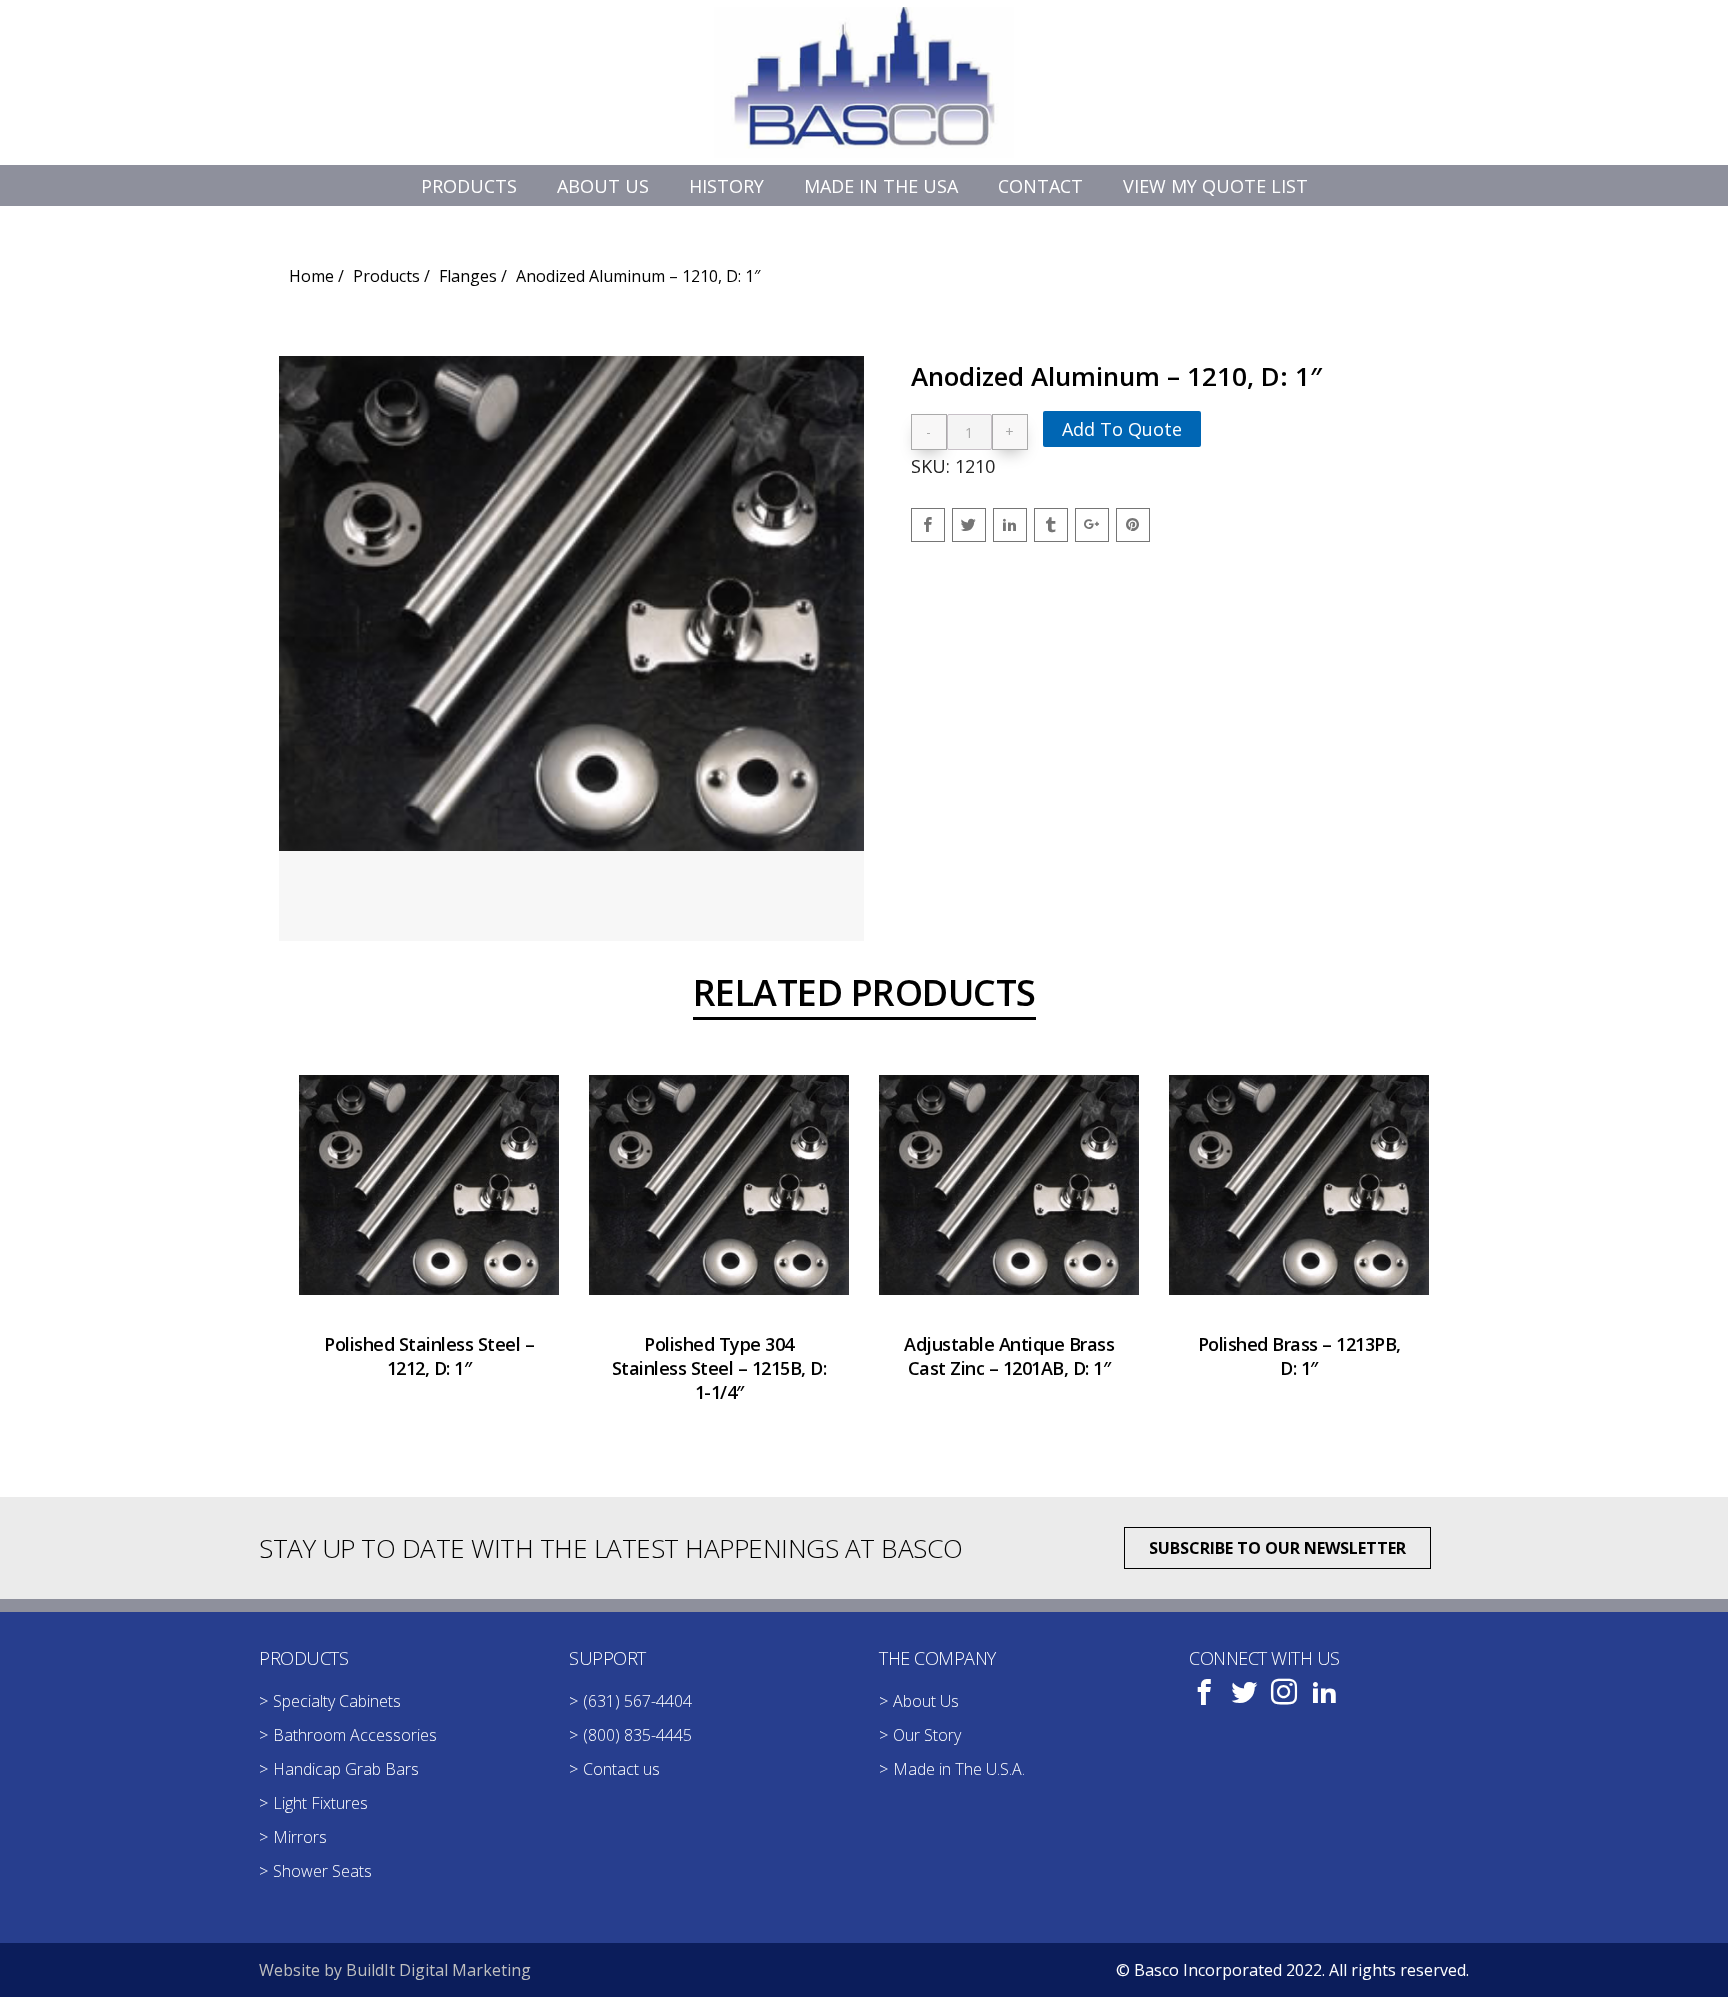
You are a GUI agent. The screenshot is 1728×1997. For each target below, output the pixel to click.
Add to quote (1122, 429)
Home (311, 276)
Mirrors (300, 1837)
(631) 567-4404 (637, 1701)
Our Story (927, 1735)
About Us (926, 1701)
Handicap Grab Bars (346, 1769)
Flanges (468, 276)
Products (386, 276)
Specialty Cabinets (337, 1701)
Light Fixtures (320, 1803)
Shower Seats (322, 1871)
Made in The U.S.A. (959, 1769)
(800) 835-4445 (637, 1735)
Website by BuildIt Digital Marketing (395, 1970)
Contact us (621, 1769)
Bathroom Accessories (355, 1735)
